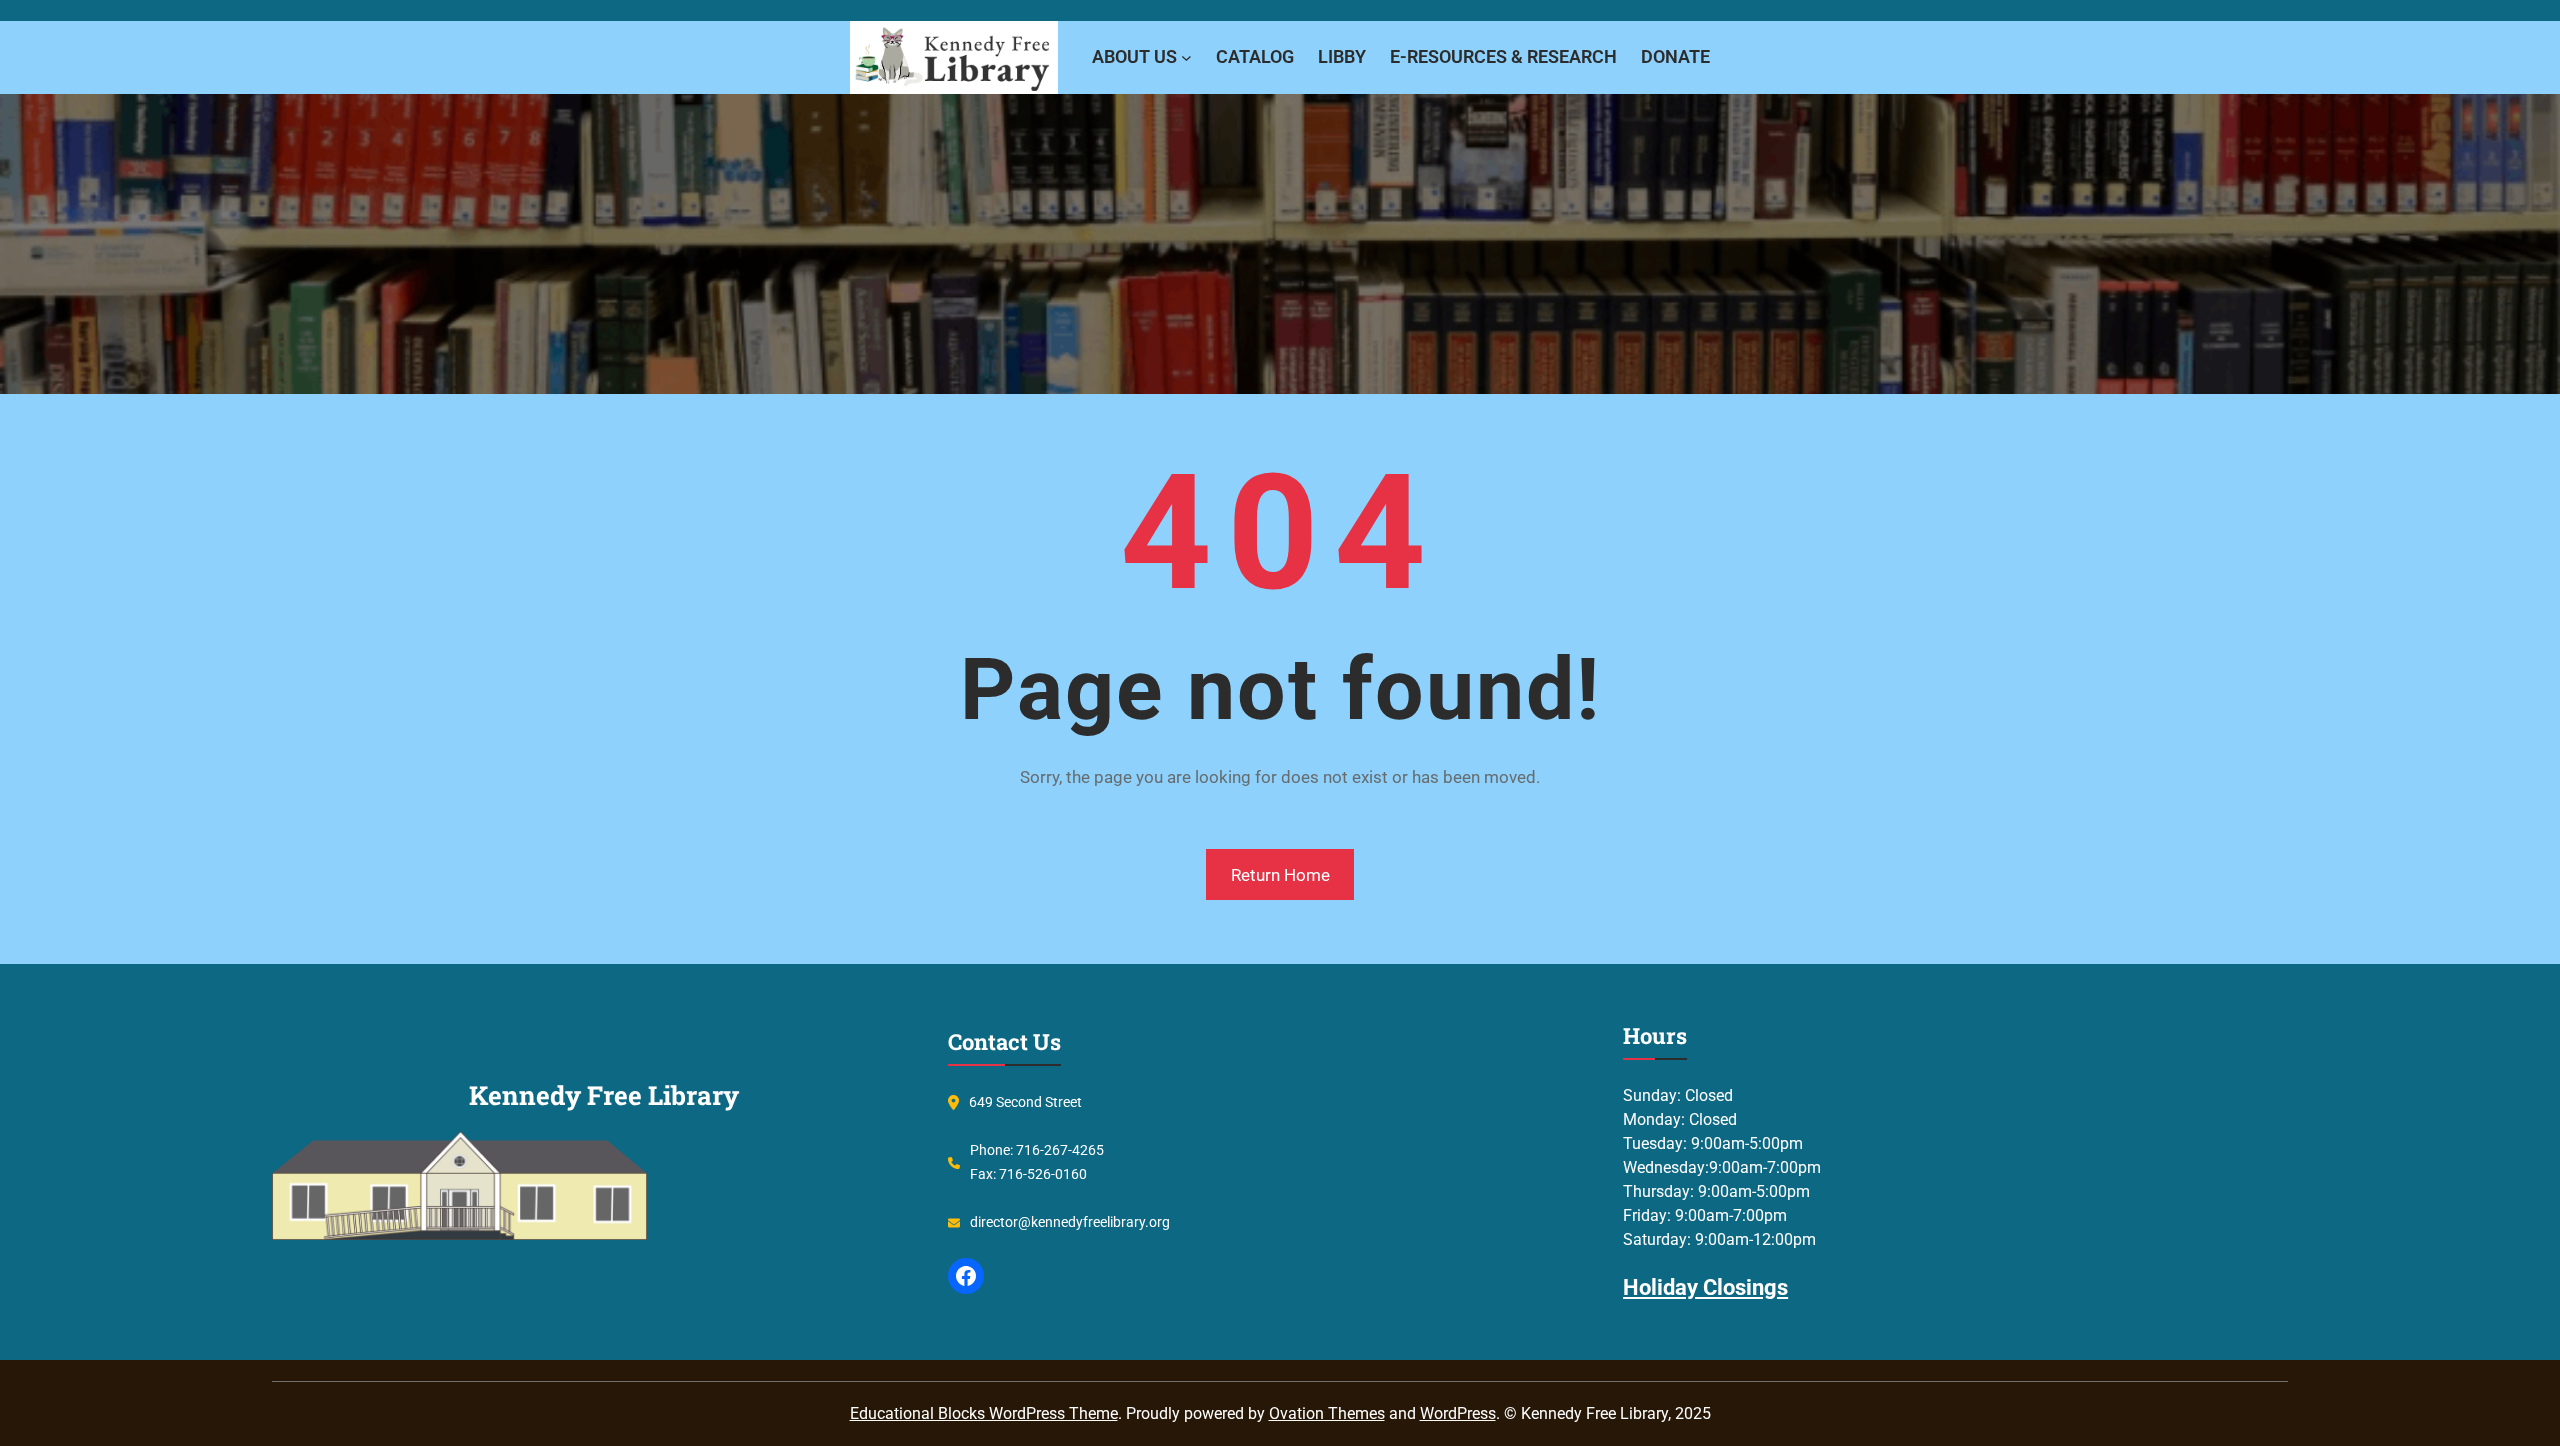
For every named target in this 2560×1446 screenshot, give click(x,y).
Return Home (1280, 875)
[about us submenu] (1186, 57)
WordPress (1458, 1413)
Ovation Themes (1327, 1413)
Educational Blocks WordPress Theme (984, 1413)
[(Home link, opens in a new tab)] (954, 57)
